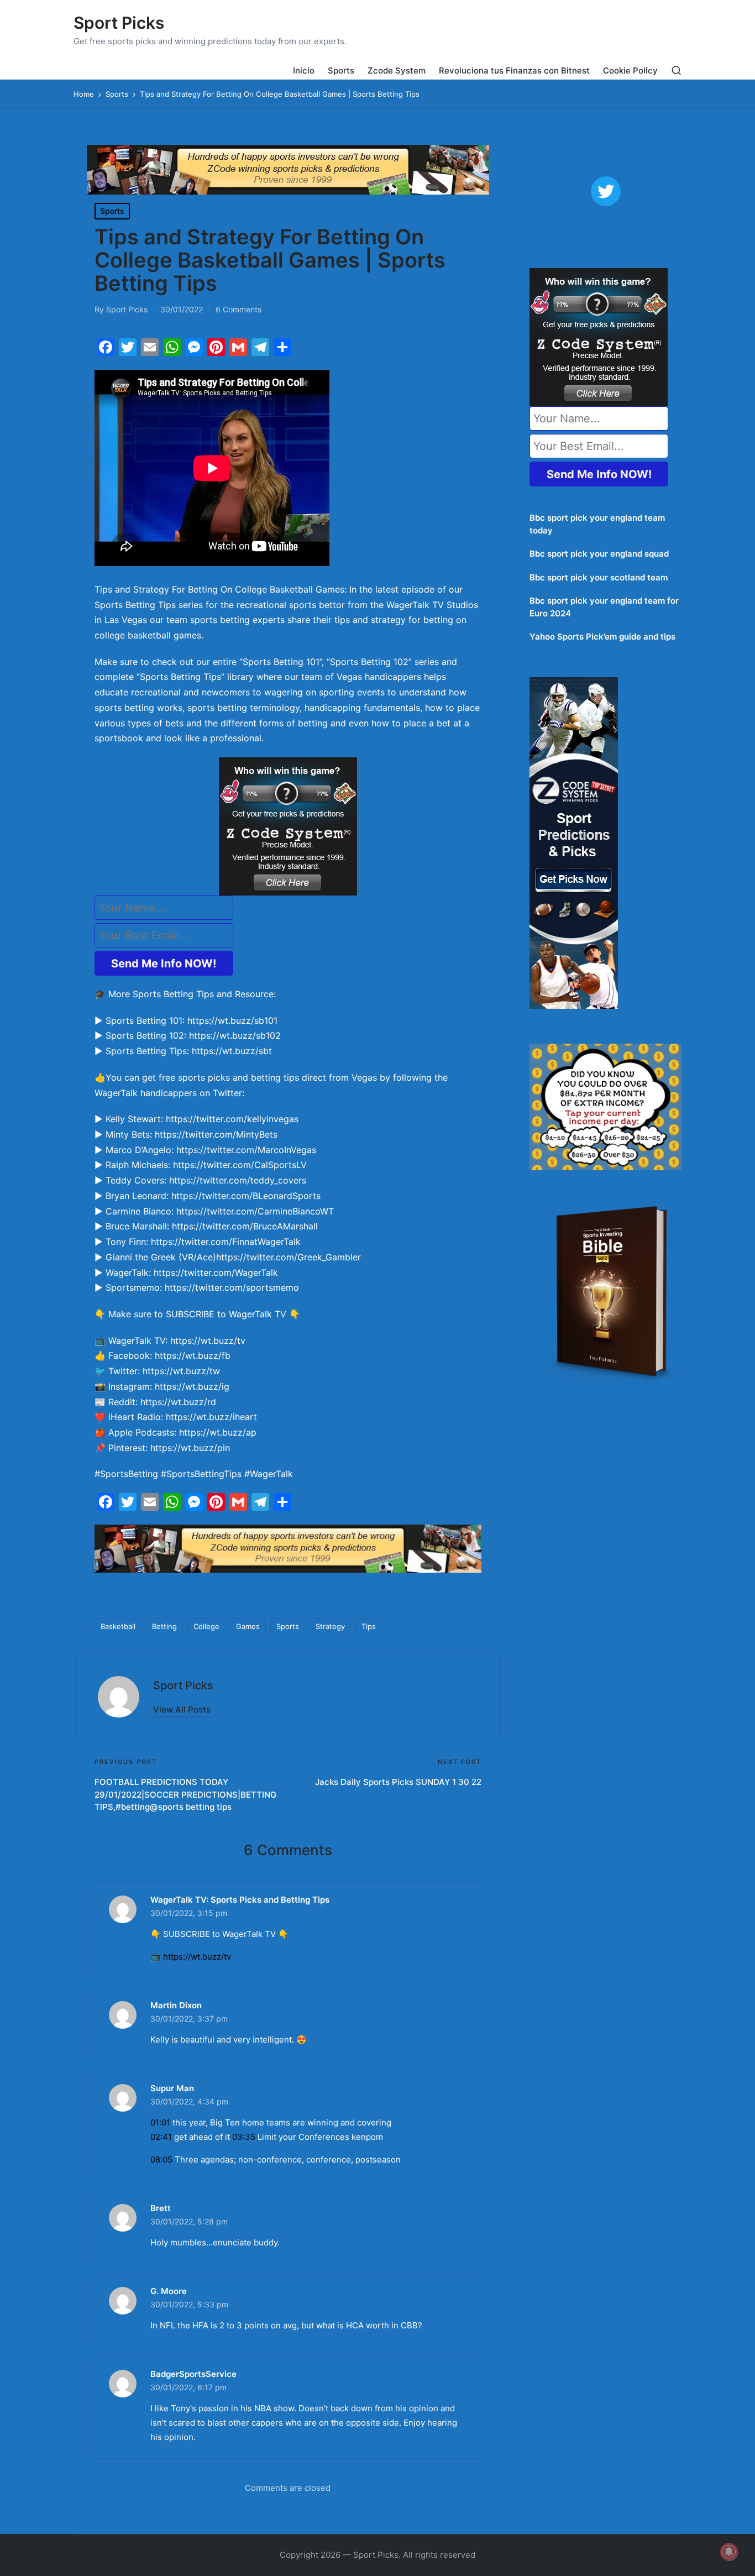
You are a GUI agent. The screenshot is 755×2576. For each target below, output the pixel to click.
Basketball (118, 1626)
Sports (112, 211)
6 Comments (238, 309)
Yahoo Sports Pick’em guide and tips (602, 637)
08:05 (161, 2159)
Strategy (330, 1626)
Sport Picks (119, 23)
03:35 (244, 2137)
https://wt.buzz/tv (197, 1957)
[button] (182, 1710)
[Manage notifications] (729, 2552)
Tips (369, 1626)
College (206, 1626)
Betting (164, 1626)
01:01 (160, 2122)
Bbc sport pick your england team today (597, 524)
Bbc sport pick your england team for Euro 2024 (604, 607)
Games (248, 1626)
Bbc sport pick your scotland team (599, 577)
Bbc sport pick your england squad (599, 554)
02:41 (161, 2137)
